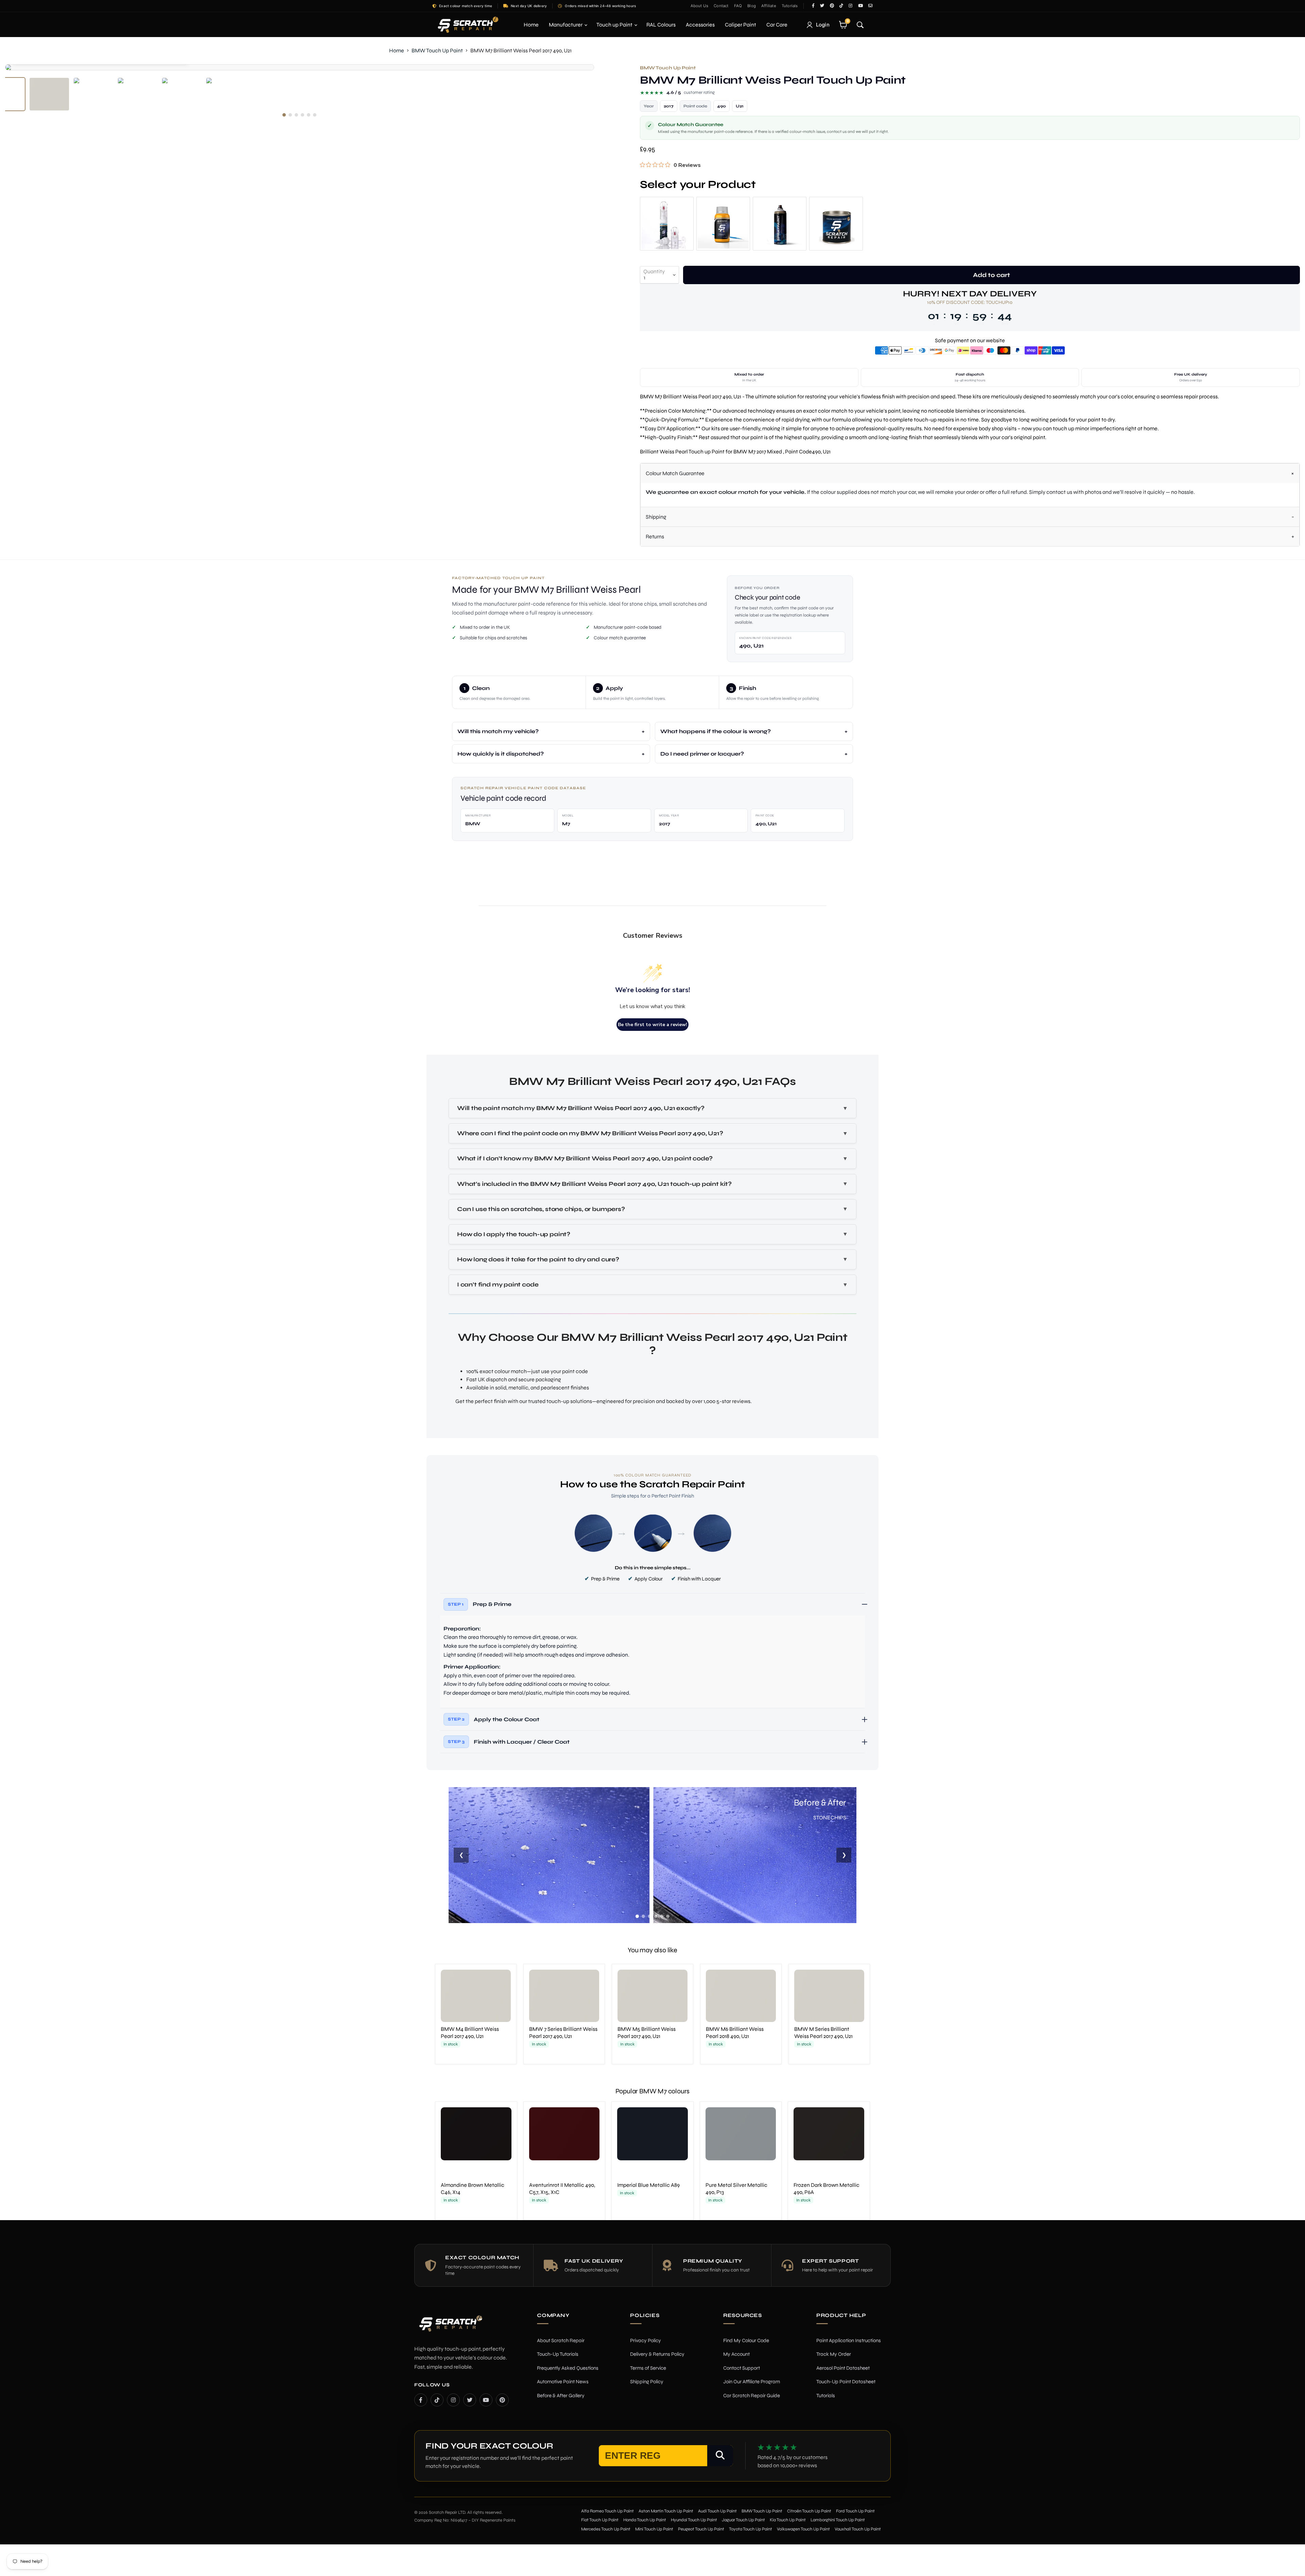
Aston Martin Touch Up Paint (666, 2511)
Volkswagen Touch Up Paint (803, 2529)
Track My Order (834, 2354)
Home (531, 25)
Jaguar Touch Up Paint (743, 2520)
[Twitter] (470, 2400)
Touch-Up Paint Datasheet (846, 2382)
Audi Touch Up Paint (717, 2511)
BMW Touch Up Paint (437, 50)
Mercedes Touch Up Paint (606, 2529)
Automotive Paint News (563, 2382)
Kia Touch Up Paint (788, 2520)
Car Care (777, 25)
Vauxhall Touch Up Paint (858, 2529)
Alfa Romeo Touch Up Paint (607, 2511)
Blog (752, 6)
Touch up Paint (615, 25)
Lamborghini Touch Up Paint (838, 2520)
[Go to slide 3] (649, 1916)
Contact (721, 6)
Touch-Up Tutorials (558, 2354)
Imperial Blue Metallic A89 (648, 2185)
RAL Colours (661, 25)
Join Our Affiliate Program (752, 2382)
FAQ (738, 6)
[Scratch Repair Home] (450, 2328)
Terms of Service (648, 2368)
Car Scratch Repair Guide (752, 2396)
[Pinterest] (502, 2400)
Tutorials (790, 6)
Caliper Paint (741, 25)
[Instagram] (453, 2400)
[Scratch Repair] (467, 25)
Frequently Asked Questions (568, 2368)
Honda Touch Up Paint (645, 2520)
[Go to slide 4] (656, 1916)
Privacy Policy (646, 2340)
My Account (736, 2354)
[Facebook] (421, 2400)
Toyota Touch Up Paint (751, 2529)
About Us (700, 6)
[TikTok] (437, 2400)
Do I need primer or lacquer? (702, 754)
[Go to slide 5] (662, 1916)
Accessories (700, 25)
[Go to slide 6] (668, 1916)
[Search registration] (720, 2456)
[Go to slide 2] (643, 1916)
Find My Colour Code (746, 2340)
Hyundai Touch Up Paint (694, 2520)
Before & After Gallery (561, 2396)
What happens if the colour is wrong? (716, 731)
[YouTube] (486, 2400)
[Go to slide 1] (637, 1916)
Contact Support (742, 2368)
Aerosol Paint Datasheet (843, 2368)
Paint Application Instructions (849, 2340)
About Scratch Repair (561, 2340)
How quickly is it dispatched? (501, 754)
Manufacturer (566, 25)
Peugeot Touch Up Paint (701, 2529)
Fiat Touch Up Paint (600, 2520)
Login (823, 25)
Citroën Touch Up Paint (809, 2511)
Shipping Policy (647, 2382)
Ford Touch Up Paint (855, 2511)
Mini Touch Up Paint (654, 2529)
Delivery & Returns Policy (657, 2354)
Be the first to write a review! (652, 1025)
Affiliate (769, 6)
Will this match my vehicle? (498, 731)
